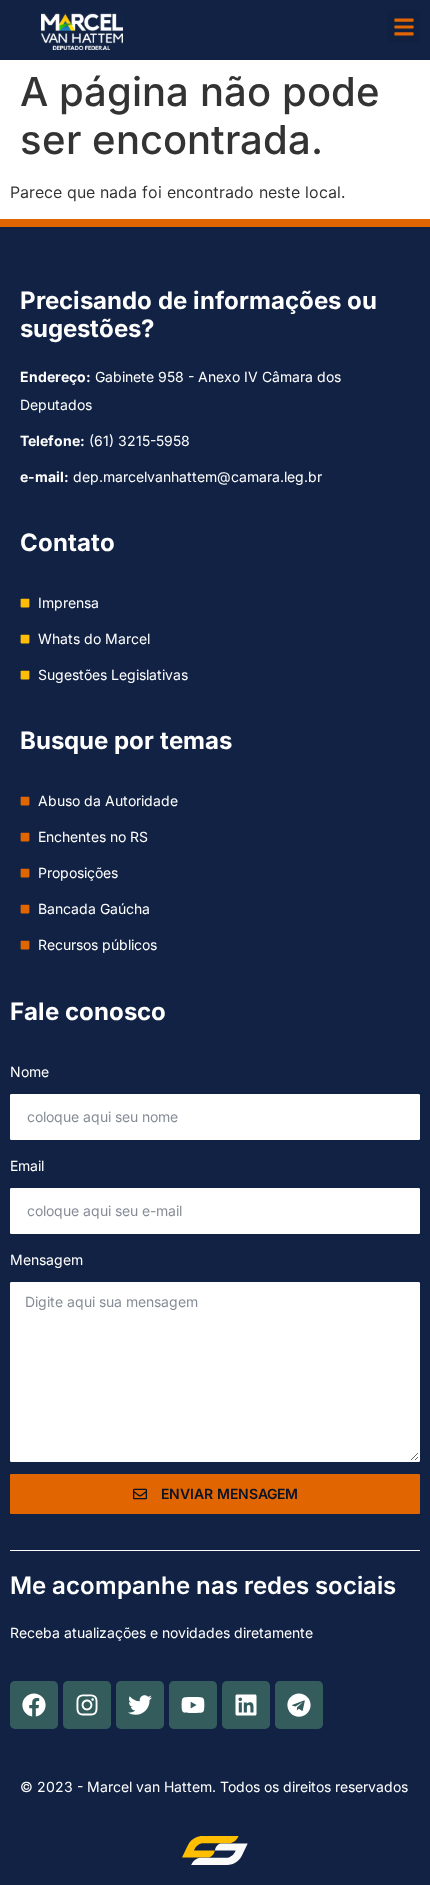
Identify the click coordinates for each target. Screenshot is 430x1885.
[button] (403, 26)
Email (27, 1165)
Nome (29, 1071)
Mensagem (46, 1259)
